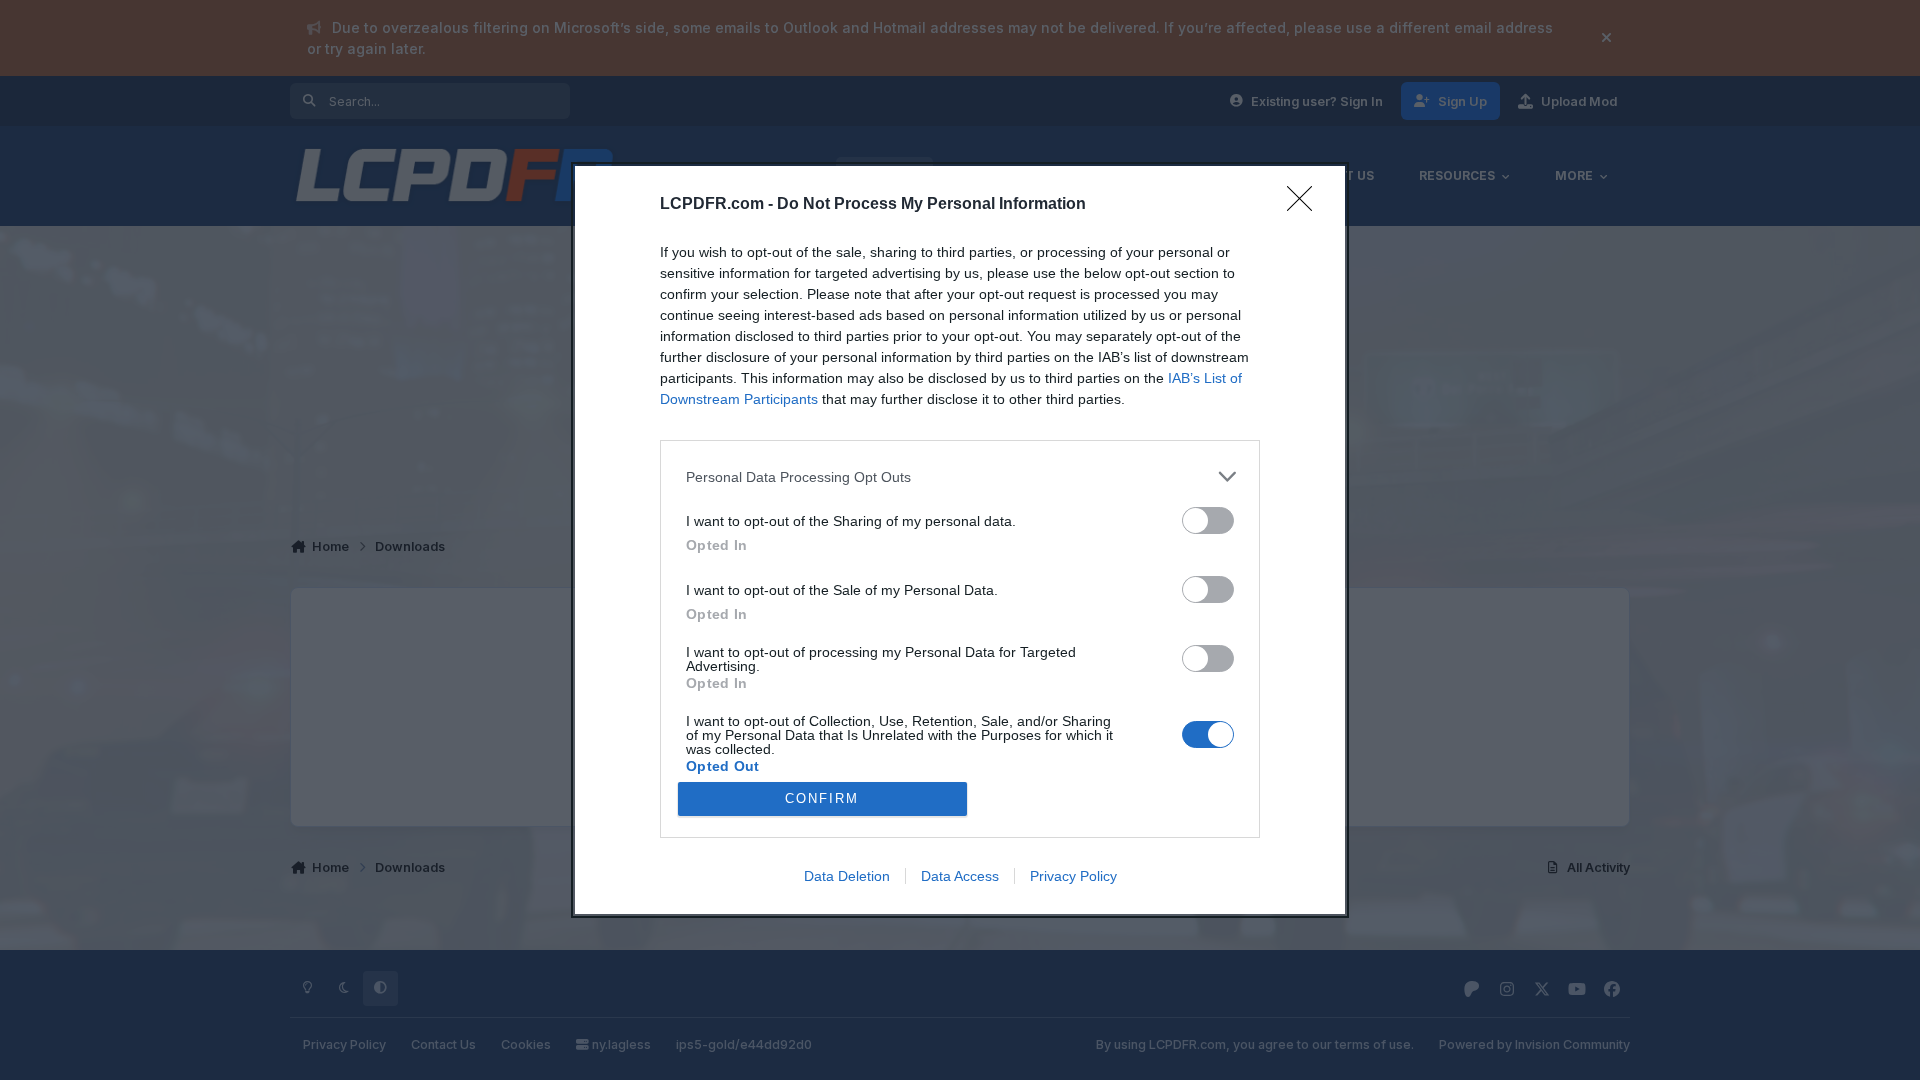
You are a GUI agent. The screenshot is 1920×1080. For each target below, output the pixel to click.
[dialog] (960, 540)
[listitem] (960, 476)
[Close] (1306, 205)
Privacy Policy (1073, 876)
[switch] (1208, 520)
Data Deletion (847, 876)
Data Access (960, 876)
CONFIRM (822, 798)
